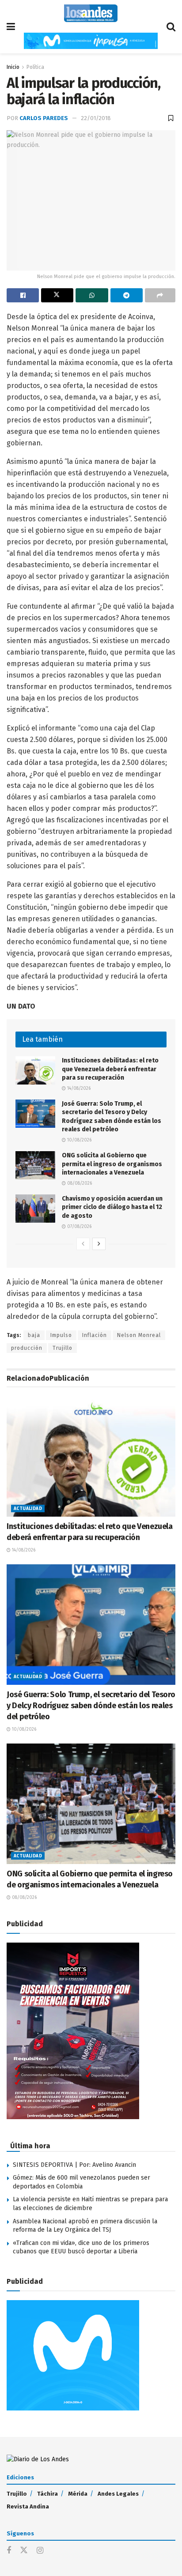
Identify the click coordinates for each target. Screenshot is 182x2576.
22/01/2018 (96, 118)
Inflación (95, 1335)
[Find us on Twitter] (24, 2551)
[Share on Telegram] (127, 295)
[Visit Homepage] (91, 13)
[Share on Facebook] (23, 295)
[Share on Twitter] (57, 295)
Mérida (78, 2494)
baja (34, 1335)
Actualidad (28, 1509)
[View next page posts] (99, 1244)
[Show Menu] (11, 27)
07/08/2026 (79, 1227)
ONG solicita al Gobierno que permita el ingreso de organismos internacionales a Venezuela (112, 1164)
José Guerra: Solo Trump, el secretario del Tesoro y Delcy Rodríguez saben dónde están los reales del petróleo (91, 1706)
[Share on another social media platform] (160, 295)
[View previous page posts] (83, 1244)
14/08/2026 (78, 1088)
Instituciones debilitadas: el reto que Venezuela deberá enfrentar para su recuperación (110, 1069)
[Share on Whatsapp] (92, 295)
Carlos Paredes (44, 118)
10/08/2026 (79, 1140)
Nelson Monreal (139, 1335)
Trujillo (63, 1348)
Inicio (13, 67)
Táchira (47, 2494)
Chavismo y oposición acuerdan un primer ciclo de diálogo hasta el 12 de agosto (112, 1207)
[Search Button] (171, 27)
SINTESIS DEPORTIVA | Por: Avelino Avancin (74, 2165)
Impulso (61, 1335)
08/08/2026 (79, 1183)
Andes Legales (118, 2494)
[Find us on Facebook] (9, 2551)
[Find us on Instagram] (40, 2551)
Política (35, 67)
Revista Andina (28, 2506)
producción (27, 1348)
